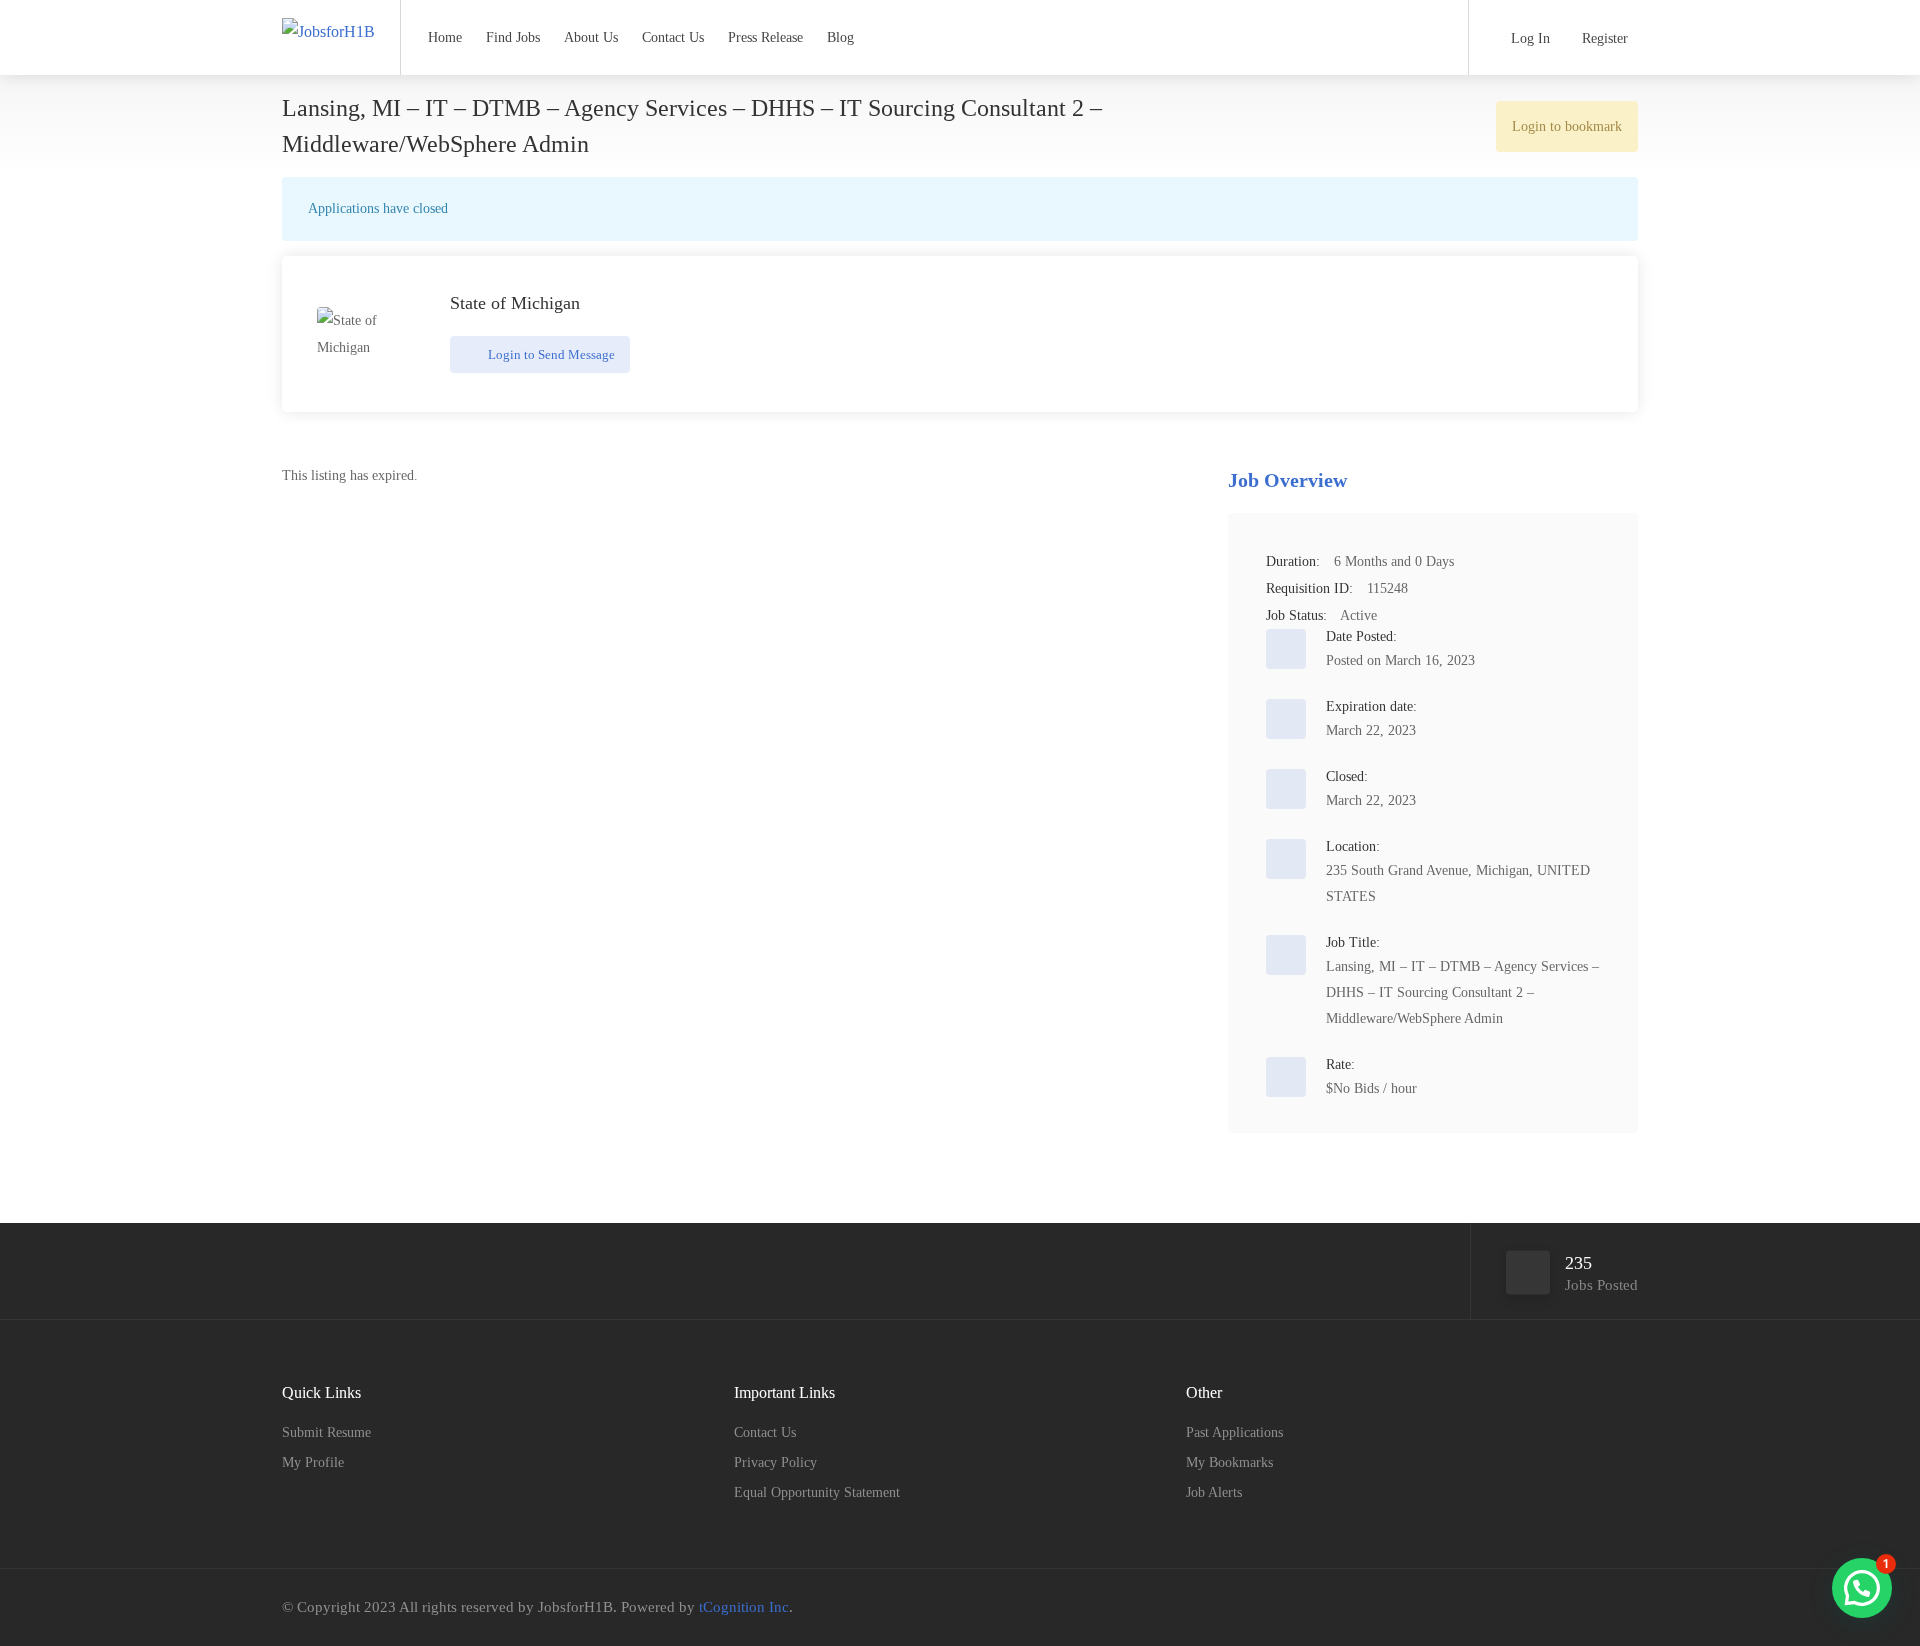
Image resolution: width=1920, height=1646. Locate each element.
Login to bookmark (1567, 126)
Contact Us (673, 37)
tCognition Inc (744, 1607)
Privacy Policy (775, 1462)
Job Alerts (1214, 1492)
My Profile (313, 1462)
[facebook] (1559, 1607)
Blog (840, 37)
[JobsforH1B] (328, 13)
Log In (1528, 38)
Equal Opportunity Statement (817, 1492)
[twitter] (1592, 1607)
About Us (591, 37)
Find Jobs (513, 37)
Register (1603, 38)
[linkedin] (1625, 1607)
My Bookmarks (1229, 1462)
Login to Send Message (550, 354)
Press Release (765, 37)
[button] (1862, 1588)
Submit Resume (326, 1432)
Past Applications (1234, 1432)
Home (445, 37)
